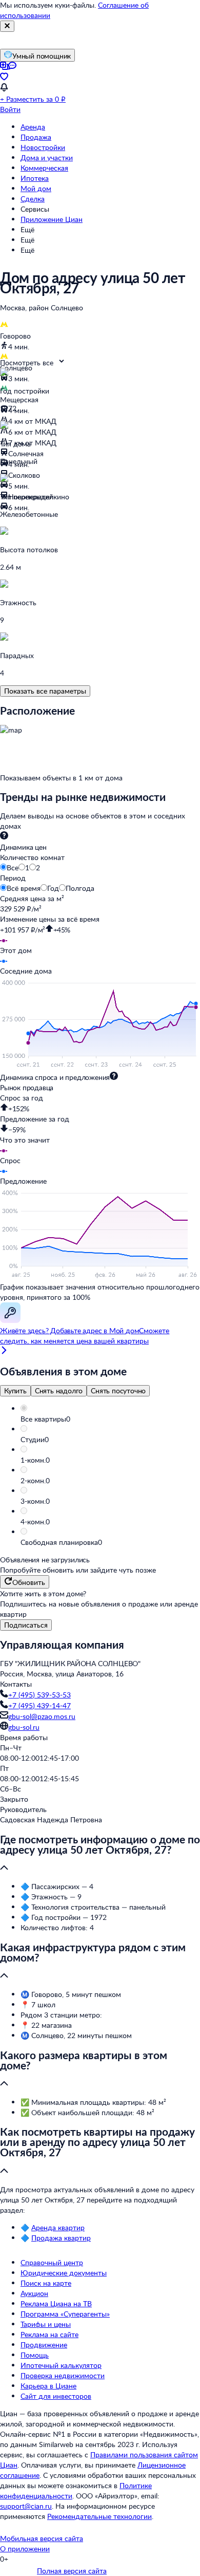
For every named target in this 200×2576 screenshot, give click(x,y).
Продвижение (44, 2345)
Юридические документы (64, 2273)
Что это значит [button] (25, 1140)
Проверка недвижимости (63, 2375)
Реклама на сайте (49, 2334)
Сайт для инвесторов (56, 2396)
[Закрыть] (7, 26)
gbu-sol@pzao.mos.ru (42, 1716)
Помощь (35, 2355)
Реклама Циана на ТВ (56, 2303)
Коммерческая (44, 168)
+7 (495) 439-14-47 (39, 1705)
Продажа (36, 137)
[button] (110, 1419)
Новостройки (43, 147)
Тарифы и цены (46, 2324)
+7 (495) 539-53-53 (39, 1695)
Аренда (33, 127)
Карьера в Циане (48, 2386)
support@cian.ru (26, 2506)
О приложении (25, 2549)
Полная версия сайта (72, 2571)
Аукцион (34, 2293)
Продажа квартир (61, 2238)
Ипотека (35, 178)
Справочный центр (52, 2262)
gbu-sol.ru (24, 1727)
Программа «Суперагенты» (65, 2314)
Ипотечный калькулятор (61, 2365)
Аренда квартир (58, 2227)
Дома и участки (47, 157)
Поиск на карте (46, 2283)
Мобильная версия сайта (42, 2538)
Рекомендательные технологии (99, 2516)
